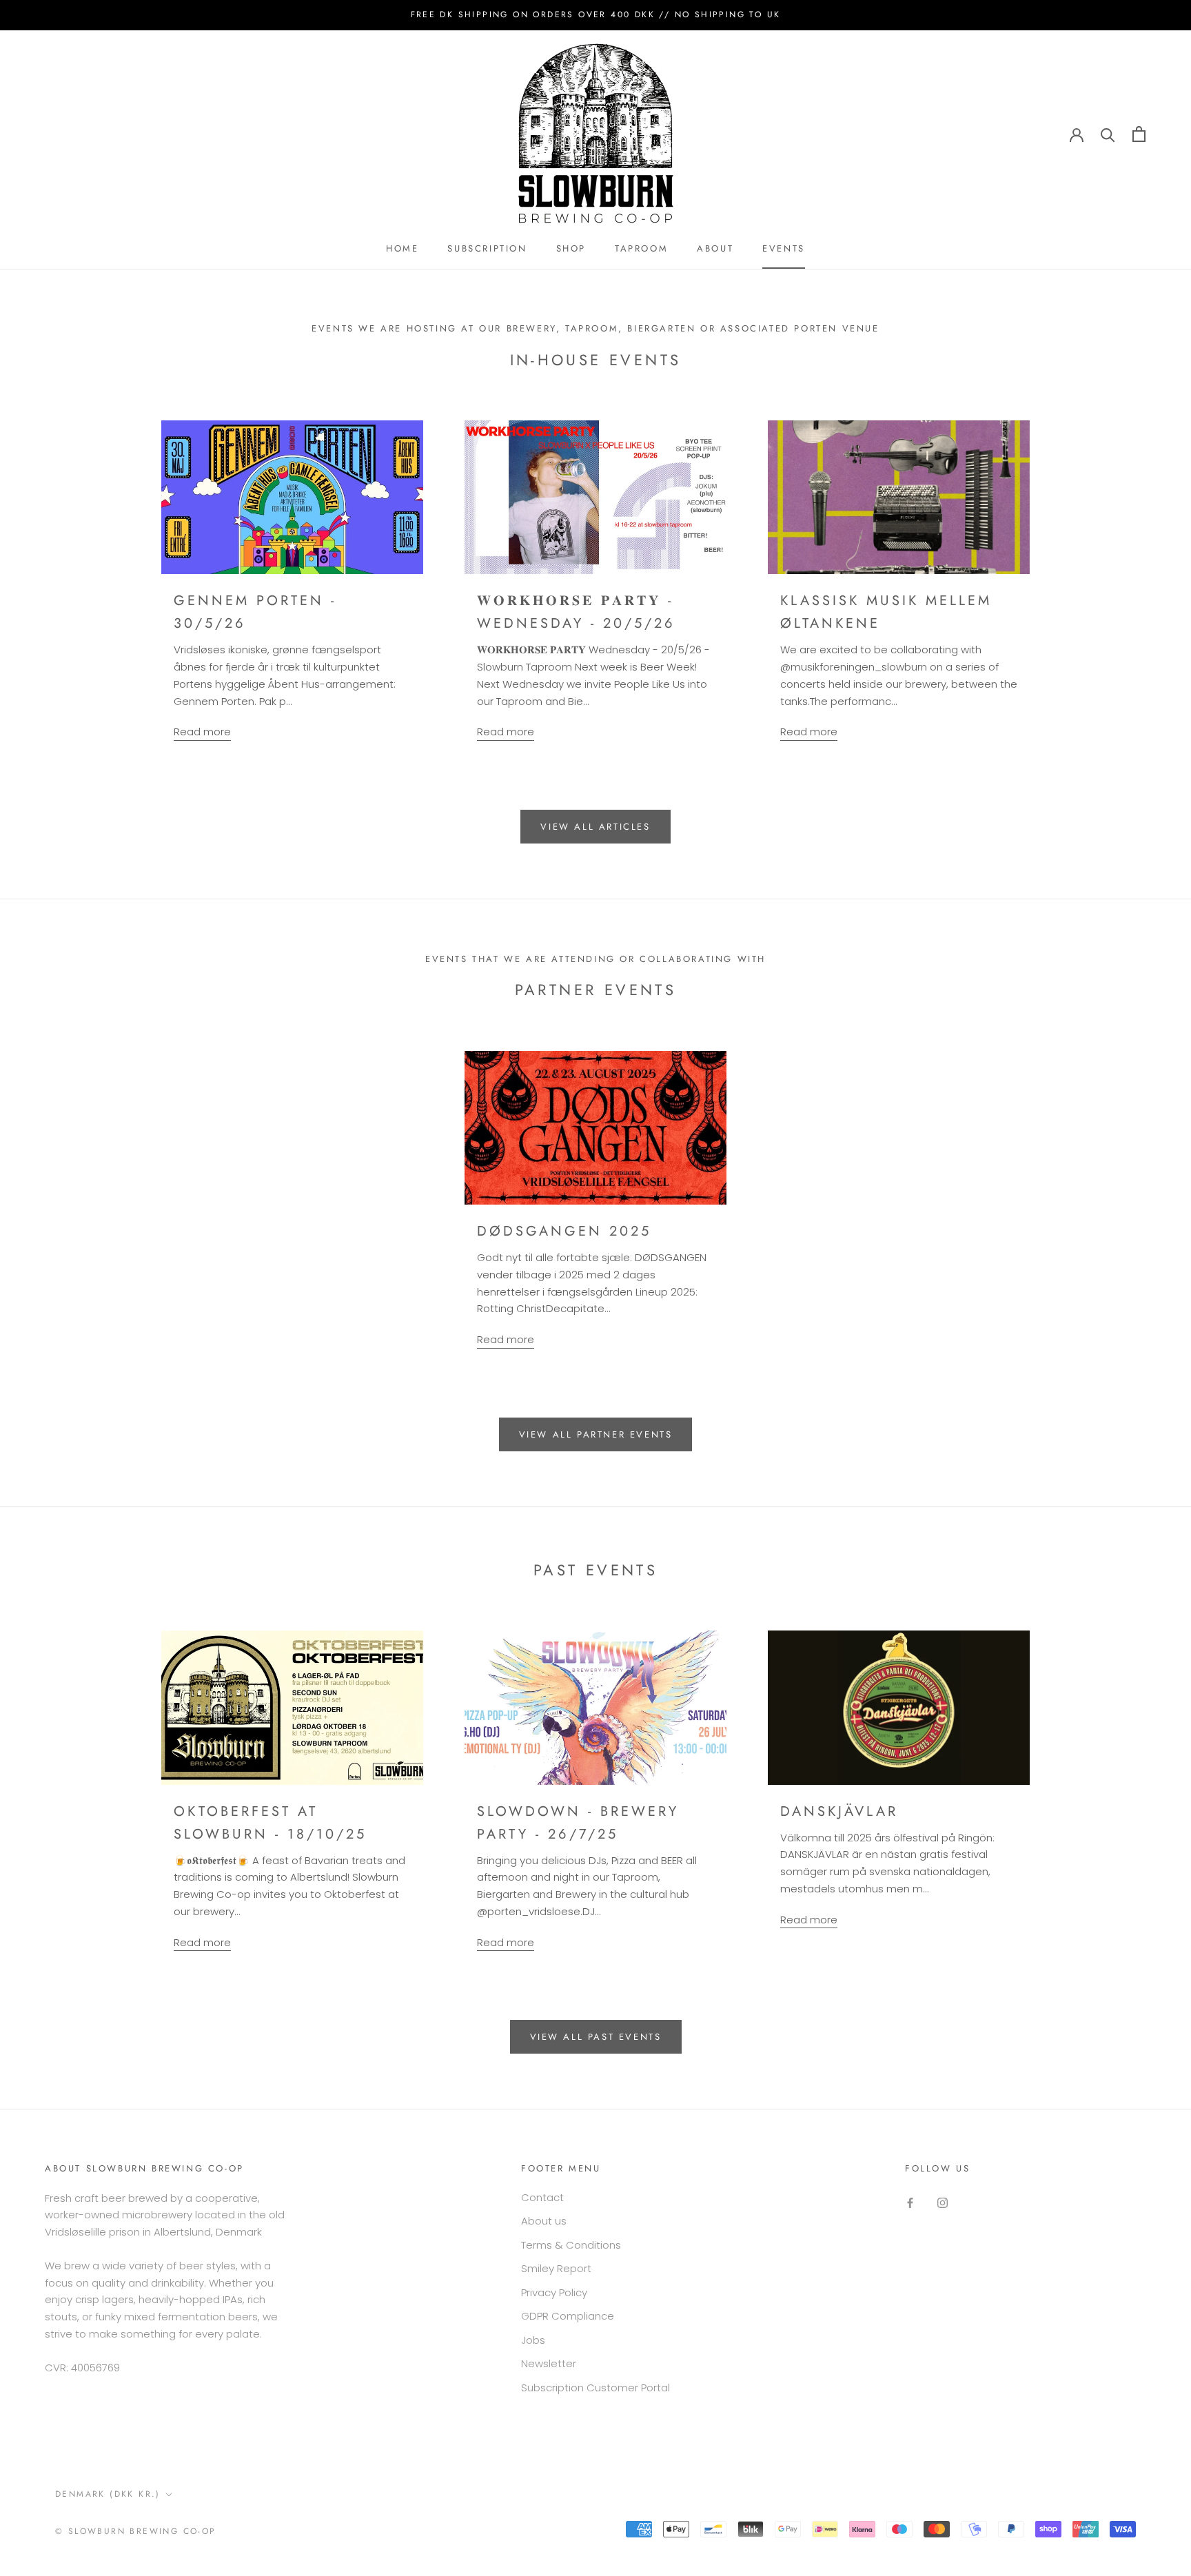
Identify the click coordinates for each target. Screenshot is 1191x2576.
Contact (542, 2197)
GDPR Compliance (568, 2316)
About (715, 248)
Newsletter (549, 2363)
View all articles (595, 827)
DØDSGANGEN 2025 (564, 1231)
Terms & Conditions (571, 2245)
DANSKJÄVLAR (839, 1811)
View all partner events (596, 1434)
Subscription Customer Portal (595, 2388)
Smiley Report (556, 2268)
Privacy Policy (554, 2292)
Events (784, 248)
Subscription (487, 248)
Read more (202, 732)
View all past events (596, 2037)
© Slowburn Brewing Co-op (136, 2531)
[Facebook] (910, 2203)
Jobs (533, 2340)
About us (544, 2221)
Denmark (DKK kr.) (108, 2494)
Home (402, 248)
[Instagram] (943, 2203)
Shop (571, 248)
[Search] (1108, 134)
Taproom (641, 248)
